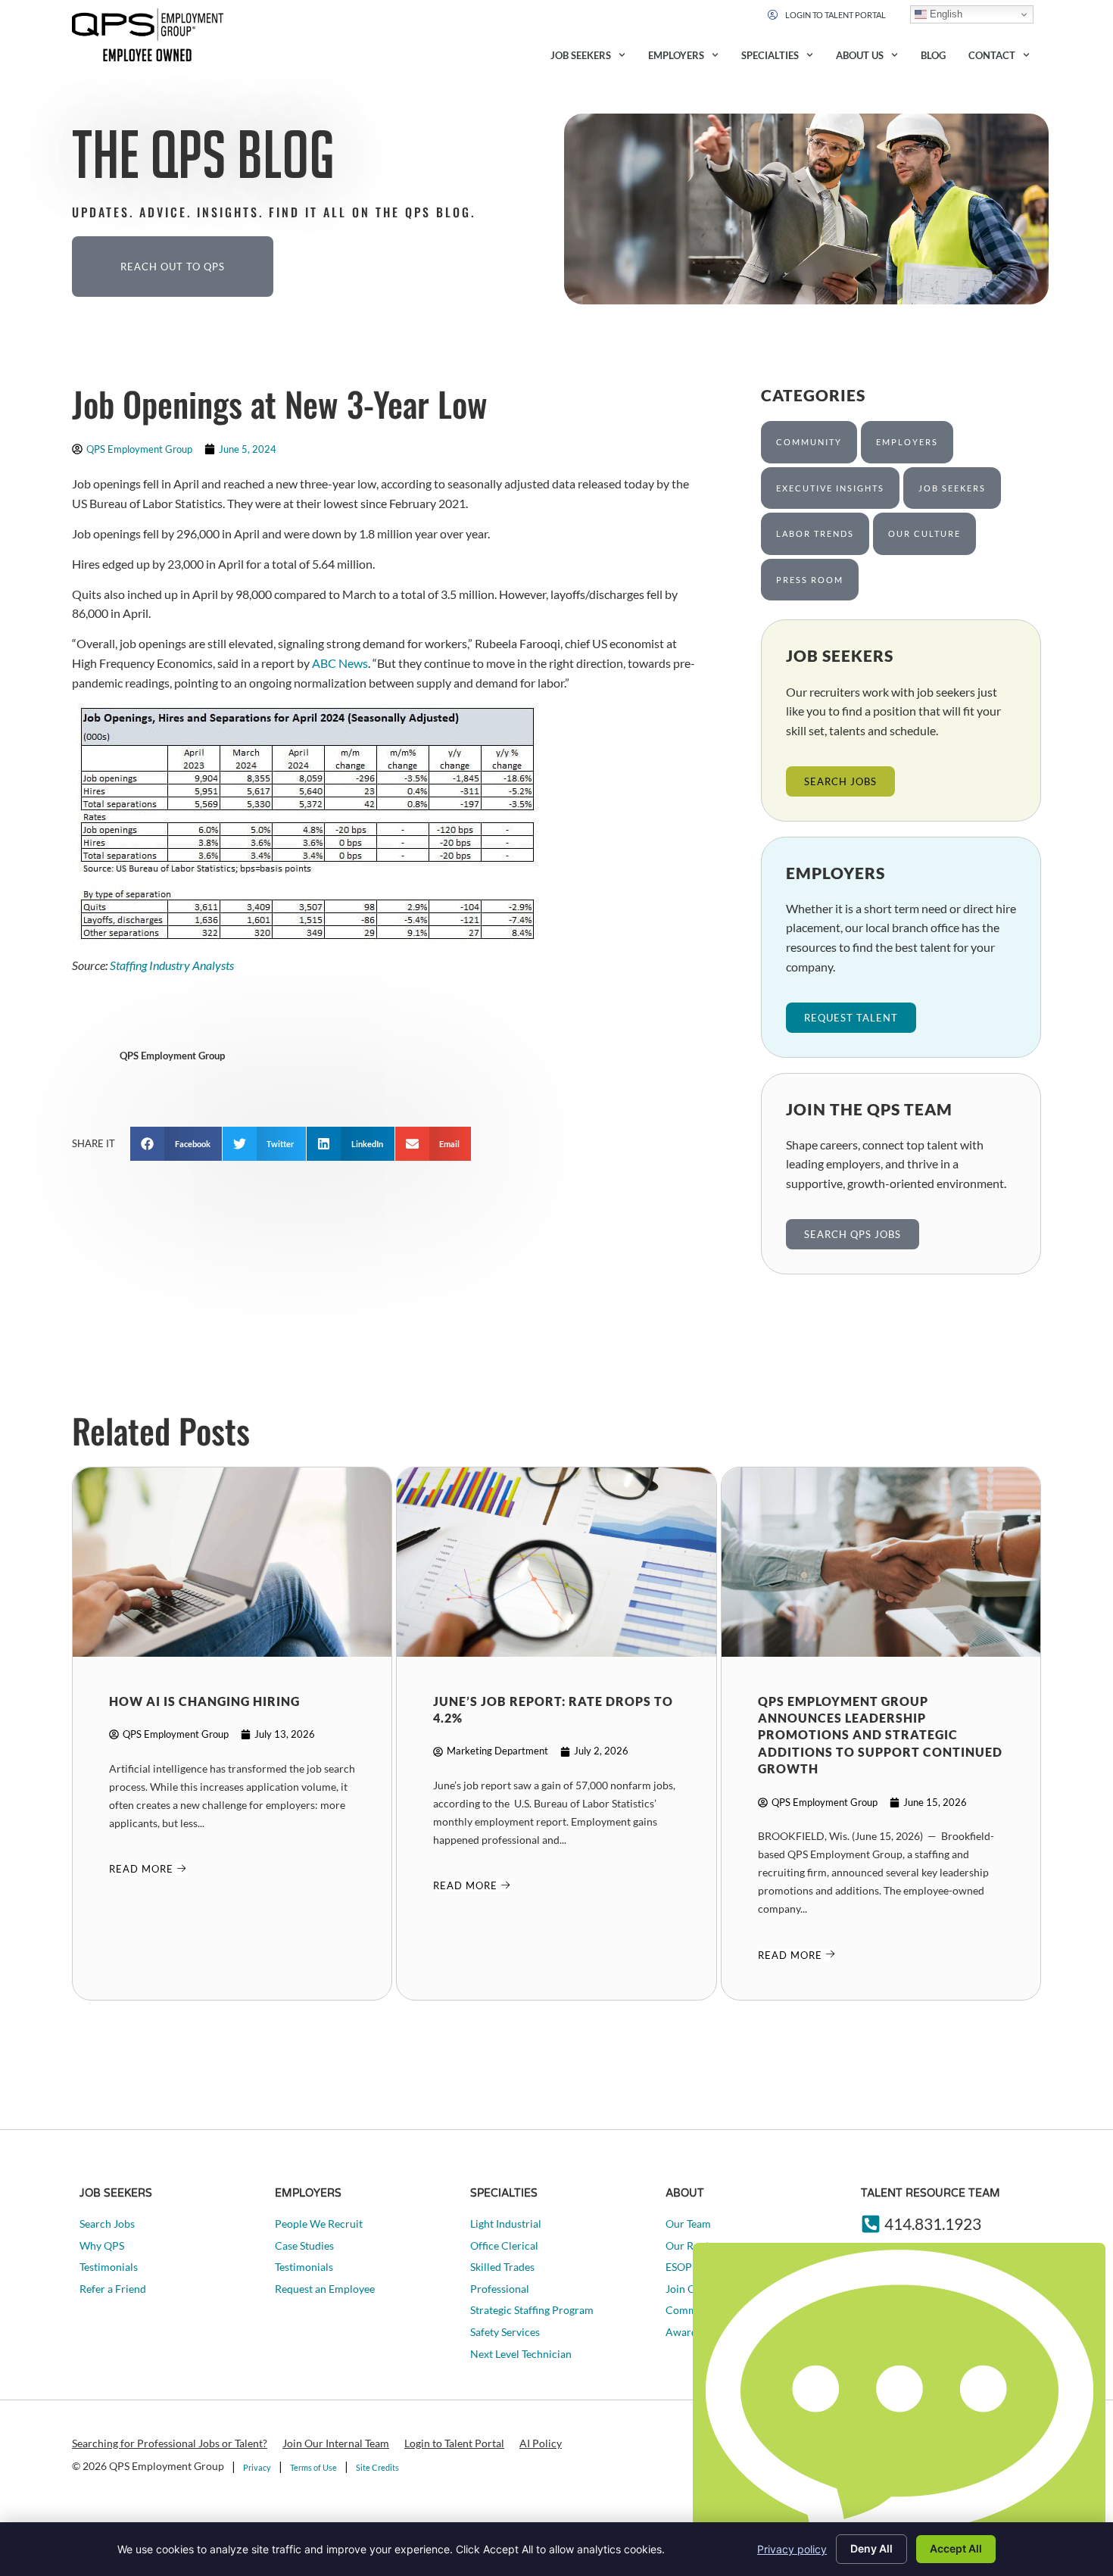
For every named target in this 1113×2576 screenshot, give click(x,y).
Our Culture (924, 533)
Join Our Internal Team (336, 2443)
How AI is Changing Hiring (204, 1701)
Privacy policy (792, 2549)
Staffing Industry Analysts (172, 965)
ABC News (340, 663)
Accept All (956, 2548)
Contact (992, 55)
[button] (176, 1144)
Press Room (810, 580)
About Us (860, 55)
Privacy (257, 2467)
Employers (676, 55)
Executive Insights (830, 488)
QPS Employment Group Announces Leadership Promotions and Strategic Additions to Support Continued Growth (880, 1735)
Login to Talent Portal (454, 2443)
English (945, 14)
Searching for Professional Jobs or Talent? (170, 2443)
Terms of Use (313, 2467)
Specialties (770, 55)
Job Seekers (581, 55)
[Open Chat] (899, 2406)
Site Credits (377, 2467)
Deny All (871, 2548)
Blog (933, 55)
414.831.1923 (933, 2224)
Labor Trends (815, 533)
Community (809, 442)
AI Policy (541, 2443)
